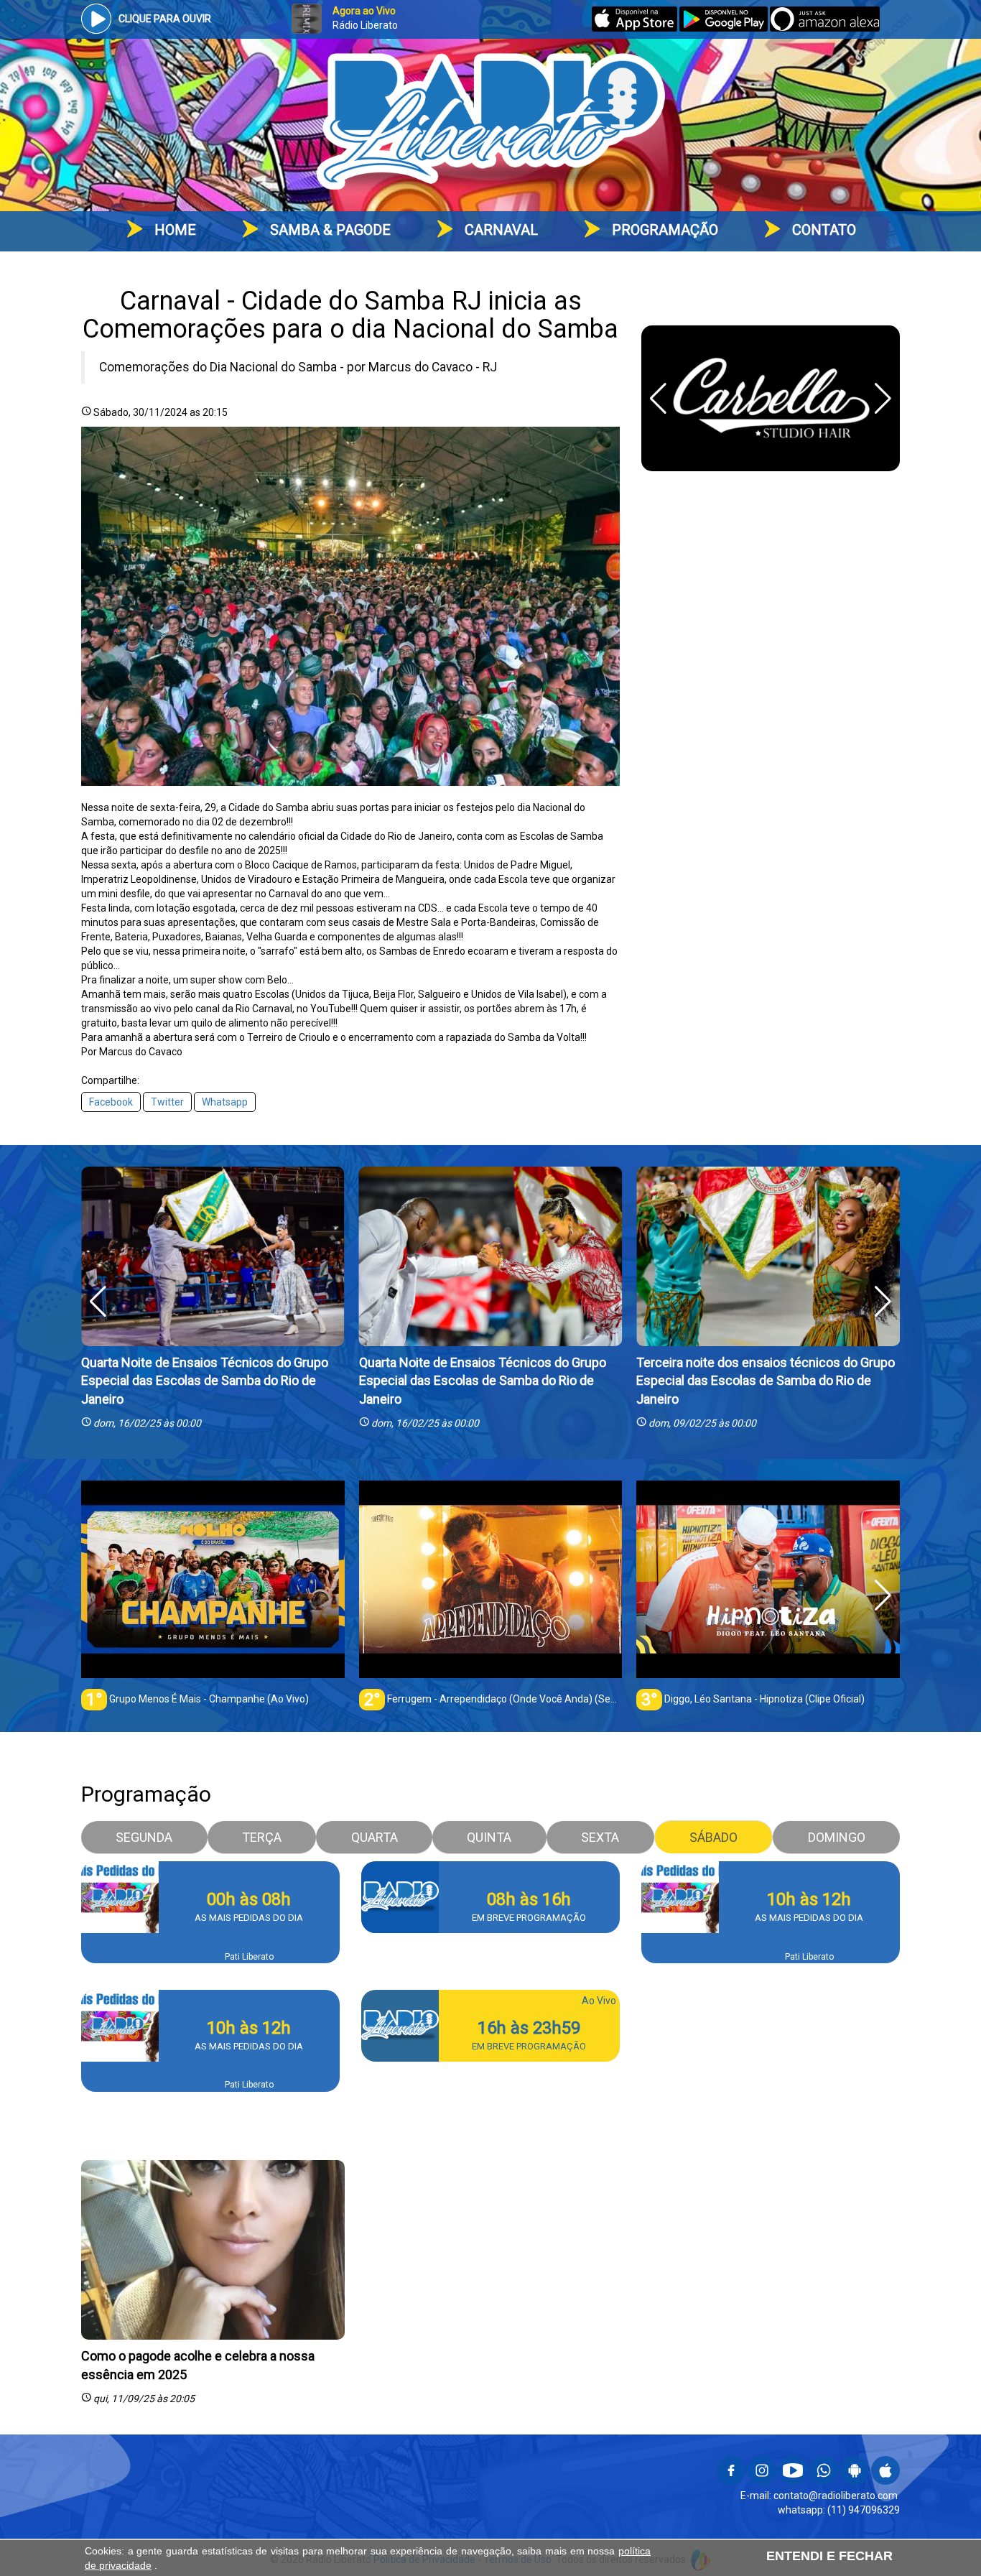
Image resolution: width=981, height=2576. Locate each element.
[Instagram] (762, 2481)
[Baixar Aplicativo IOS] (636, 28)
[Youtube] (793, 2481)
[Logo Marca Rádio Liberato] (490, 124)
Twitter (167, 1102)
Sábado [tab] (713, 1837)
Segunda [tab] (144, 1837)
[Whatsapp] (824, 2481)
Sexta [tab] (600, 1837)
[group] (213, 1595)
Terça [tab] (262, 1837)
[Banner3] (771, 398)
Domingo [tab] (837, 1837)
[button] (883, 399)
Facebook (111, 1102)
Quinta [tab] (489, 1837)
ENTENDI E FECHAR (829, 2556)
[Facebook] (731, 2481)
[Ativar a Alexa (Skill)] (825, 28)
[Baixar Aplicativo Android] (723, 28)
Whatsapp (225, 1102)
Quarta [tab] (375, 1837)
